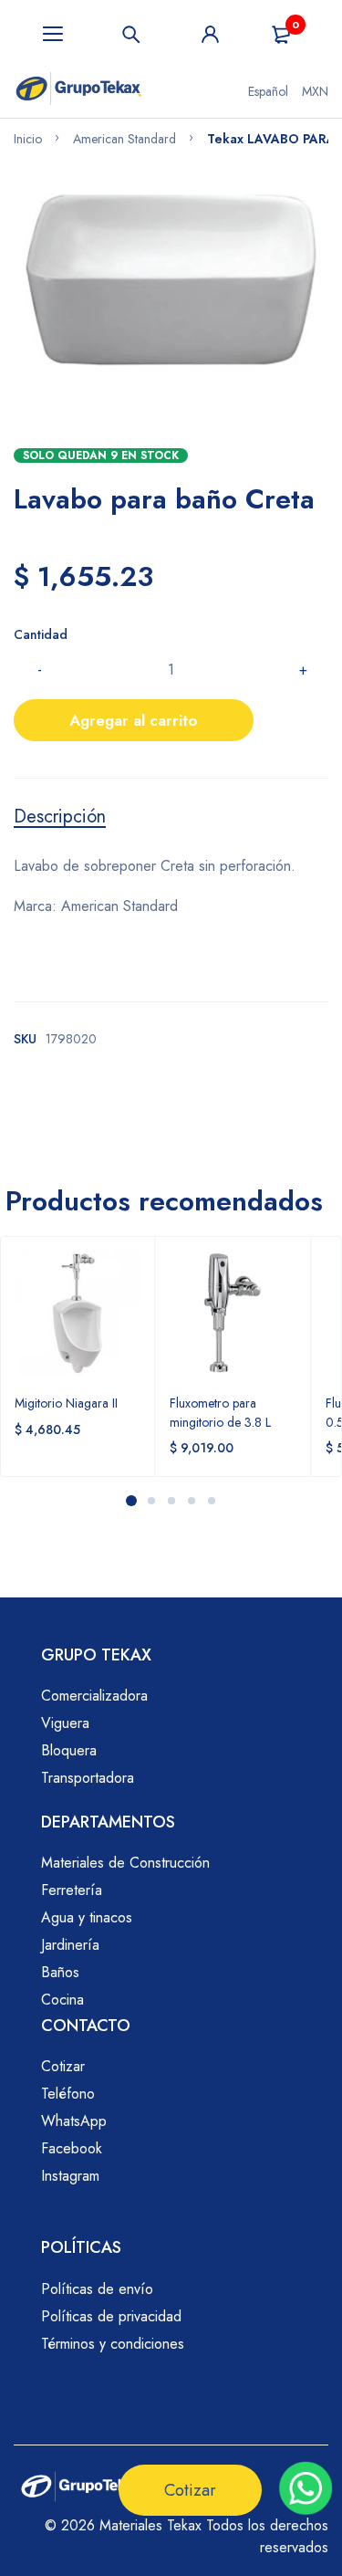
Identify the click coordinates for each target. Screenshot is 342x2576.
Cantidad (41, 634)
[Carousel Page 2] (150, 1501)
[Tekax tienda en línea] (79, 91)
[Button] (131, 34)
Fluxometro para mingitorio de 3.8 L (220, 1412)
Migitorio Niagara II (66, 1403)
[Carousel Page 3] (171, 1501)
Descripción (60, 817)
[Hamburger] (53, 34)
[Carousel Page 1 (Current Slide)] (131, 1501)
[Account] (211, 34)
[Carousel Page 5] (211, 1501)
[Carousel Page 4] (191, 1501)
